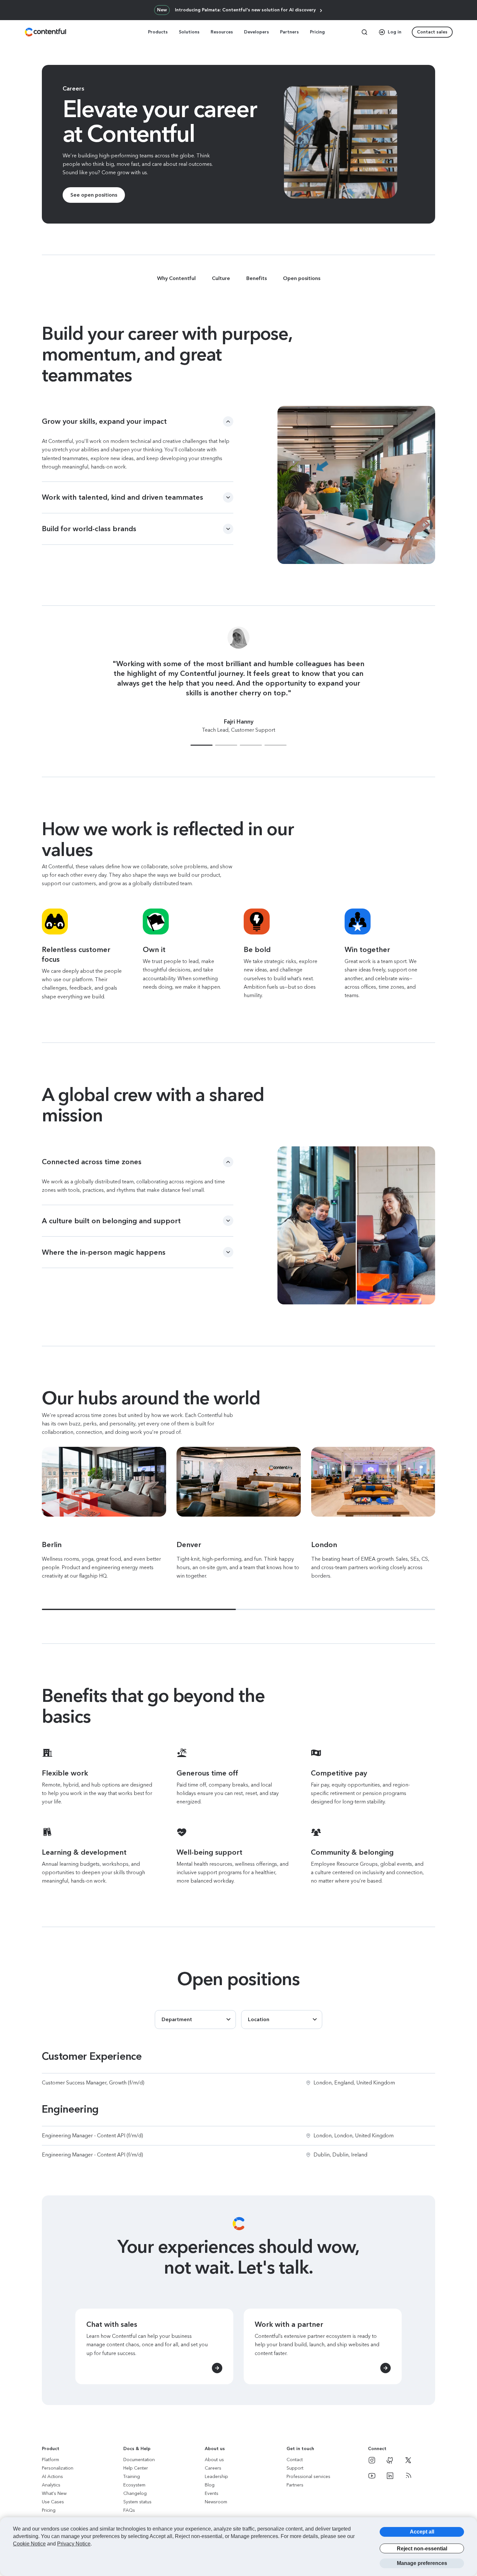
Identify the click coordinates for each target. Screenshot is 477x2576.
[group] (238, 444)
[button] (202, 745)
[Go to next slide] (451, 691)
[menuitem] (159, 32)
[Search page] (364, 32)
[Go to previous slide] (26, 691)
